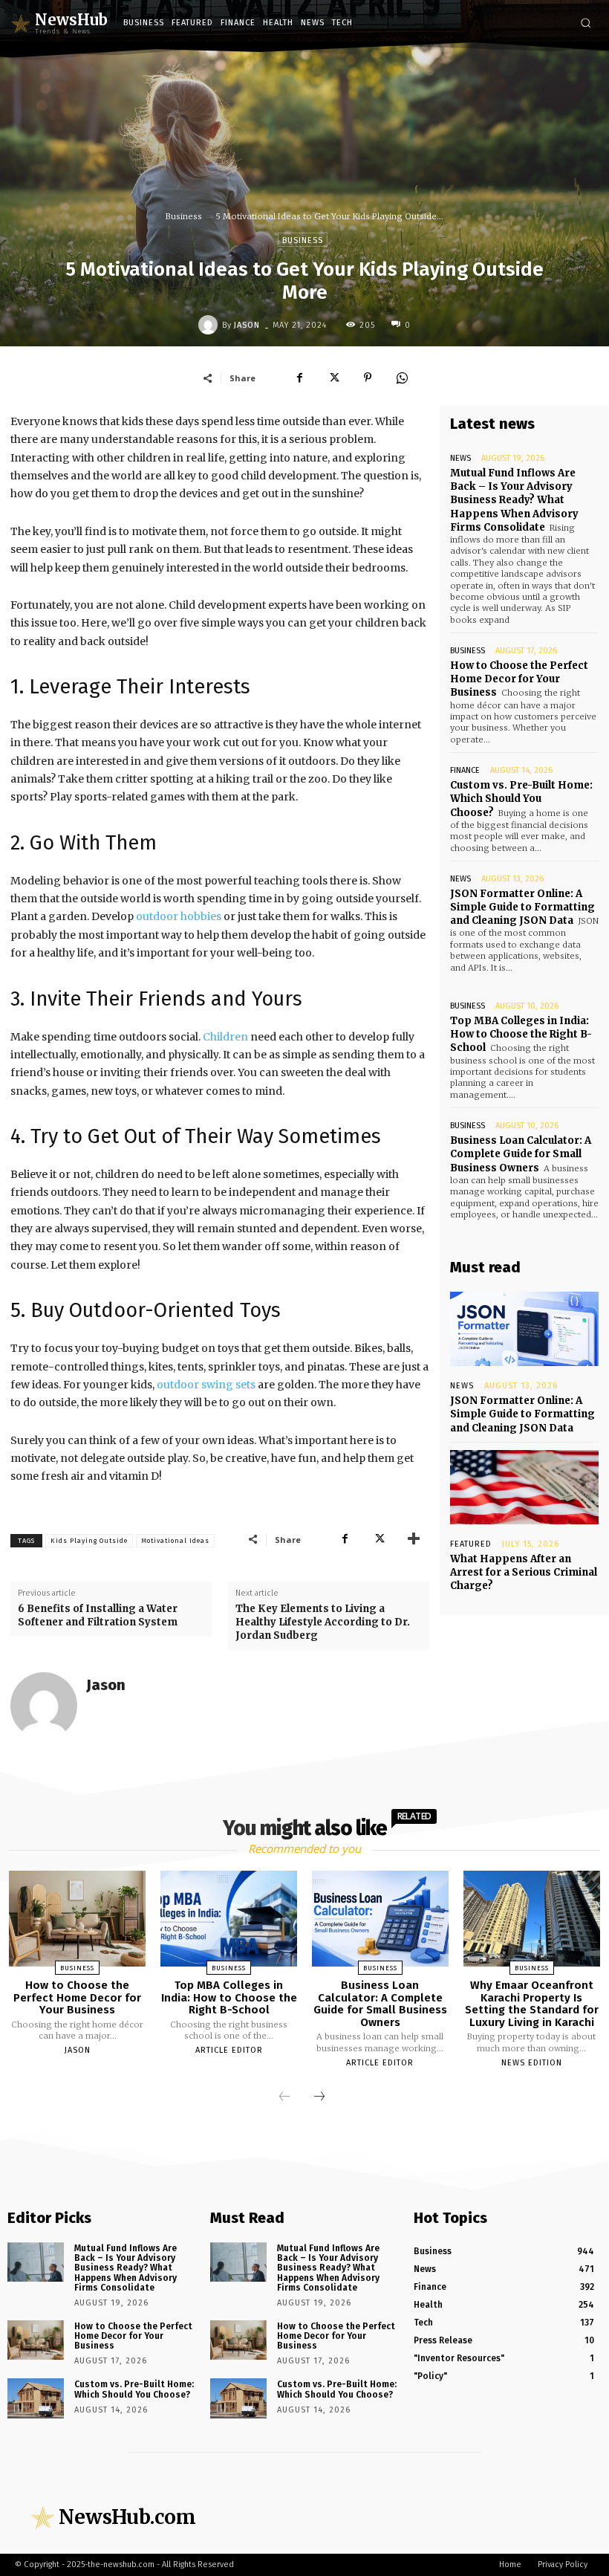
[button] (586, 23)
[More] (414, 1539)
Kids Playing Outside (89, 1541)
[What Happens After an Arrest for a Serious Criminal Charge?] (524, 1487)
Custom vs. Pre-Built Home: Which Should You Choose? (521, 799)
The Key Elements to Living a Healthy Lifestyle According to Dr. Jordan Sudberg (323, 1622)
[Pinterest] (368, 378)
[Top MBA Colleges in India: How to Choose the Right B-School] (229, 1919)
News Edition (532, 2063)
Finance (465, 770)
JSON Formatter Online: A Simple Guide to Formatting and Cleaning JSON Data (522, 907)
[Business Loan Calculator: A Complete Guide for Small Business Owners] (380, 1919)
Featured (471, 1544)
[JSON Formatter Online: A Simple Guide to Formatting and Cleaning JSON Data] (524, 1329)
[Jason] (210, 325)
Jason (247, 325)
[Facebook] (299, 378)
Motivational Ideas (175, 1541)
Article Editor (229, 2050)
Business (184, 216)
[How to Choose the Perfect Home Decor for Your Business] (77, 1919)
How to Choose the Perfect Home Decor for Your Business (519, 679)
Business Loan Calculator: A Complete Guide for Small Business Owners (521, 1154)
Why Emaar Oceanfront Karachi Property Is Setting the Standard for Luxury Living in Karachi (532, 2004)
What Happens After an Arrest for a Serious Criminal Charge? (524, 1572)
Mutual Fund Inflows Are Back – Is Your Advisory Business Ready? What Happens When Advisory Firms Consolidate (514, 500)
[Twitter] (333, 378)
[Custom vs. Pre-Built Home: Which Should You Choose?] (36, 2398)
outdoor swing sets (206, 1385)
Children (227, 1037)
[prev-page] (284, 2097)
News (460, 458)
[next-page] (319, 2097)
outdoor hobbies (179, 916)
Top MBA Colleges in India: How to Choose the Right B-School (521, 1034)
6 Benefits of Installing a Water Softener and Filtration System (98, 1615)
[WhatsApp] (402, 378)
